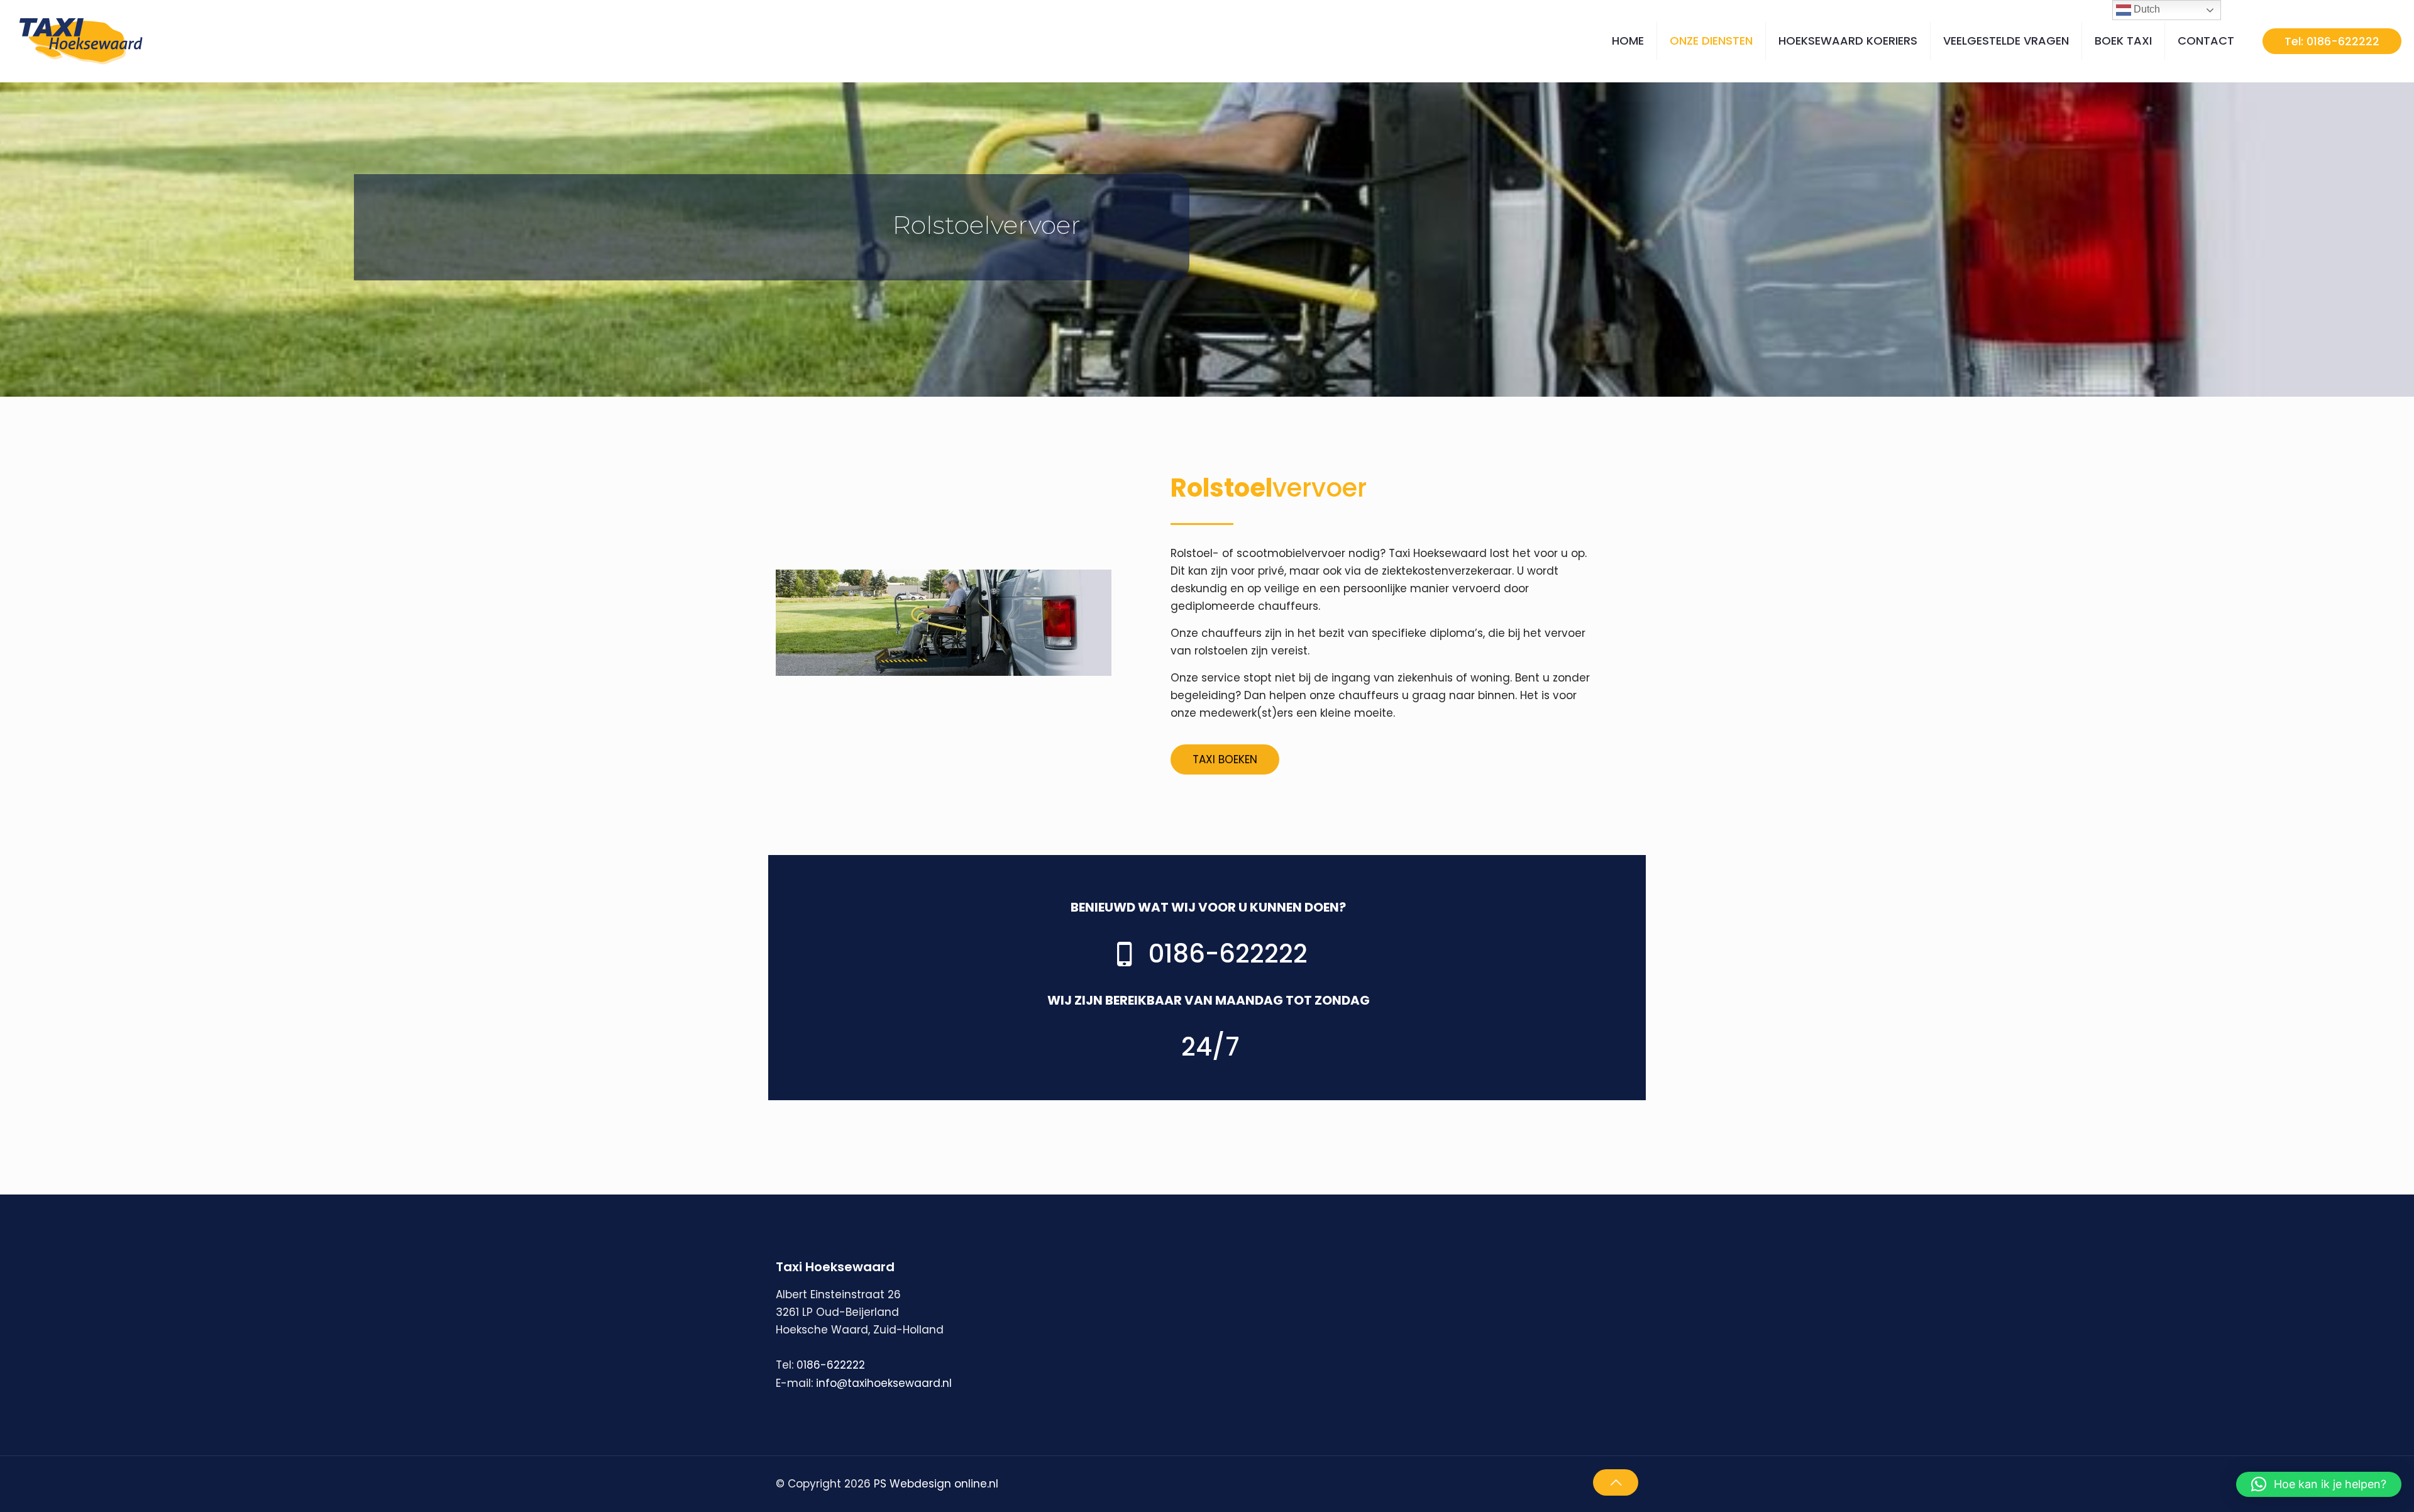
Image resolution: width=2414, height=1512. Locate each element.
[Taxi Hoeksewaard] (85, 41)
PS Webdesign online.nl (934, 1484)
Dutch (2146, 9)
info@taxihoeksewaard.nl (884, 1383)
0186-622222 (831, 1365)
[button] (2319, 1484)
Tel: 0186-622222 (2332, 41)
